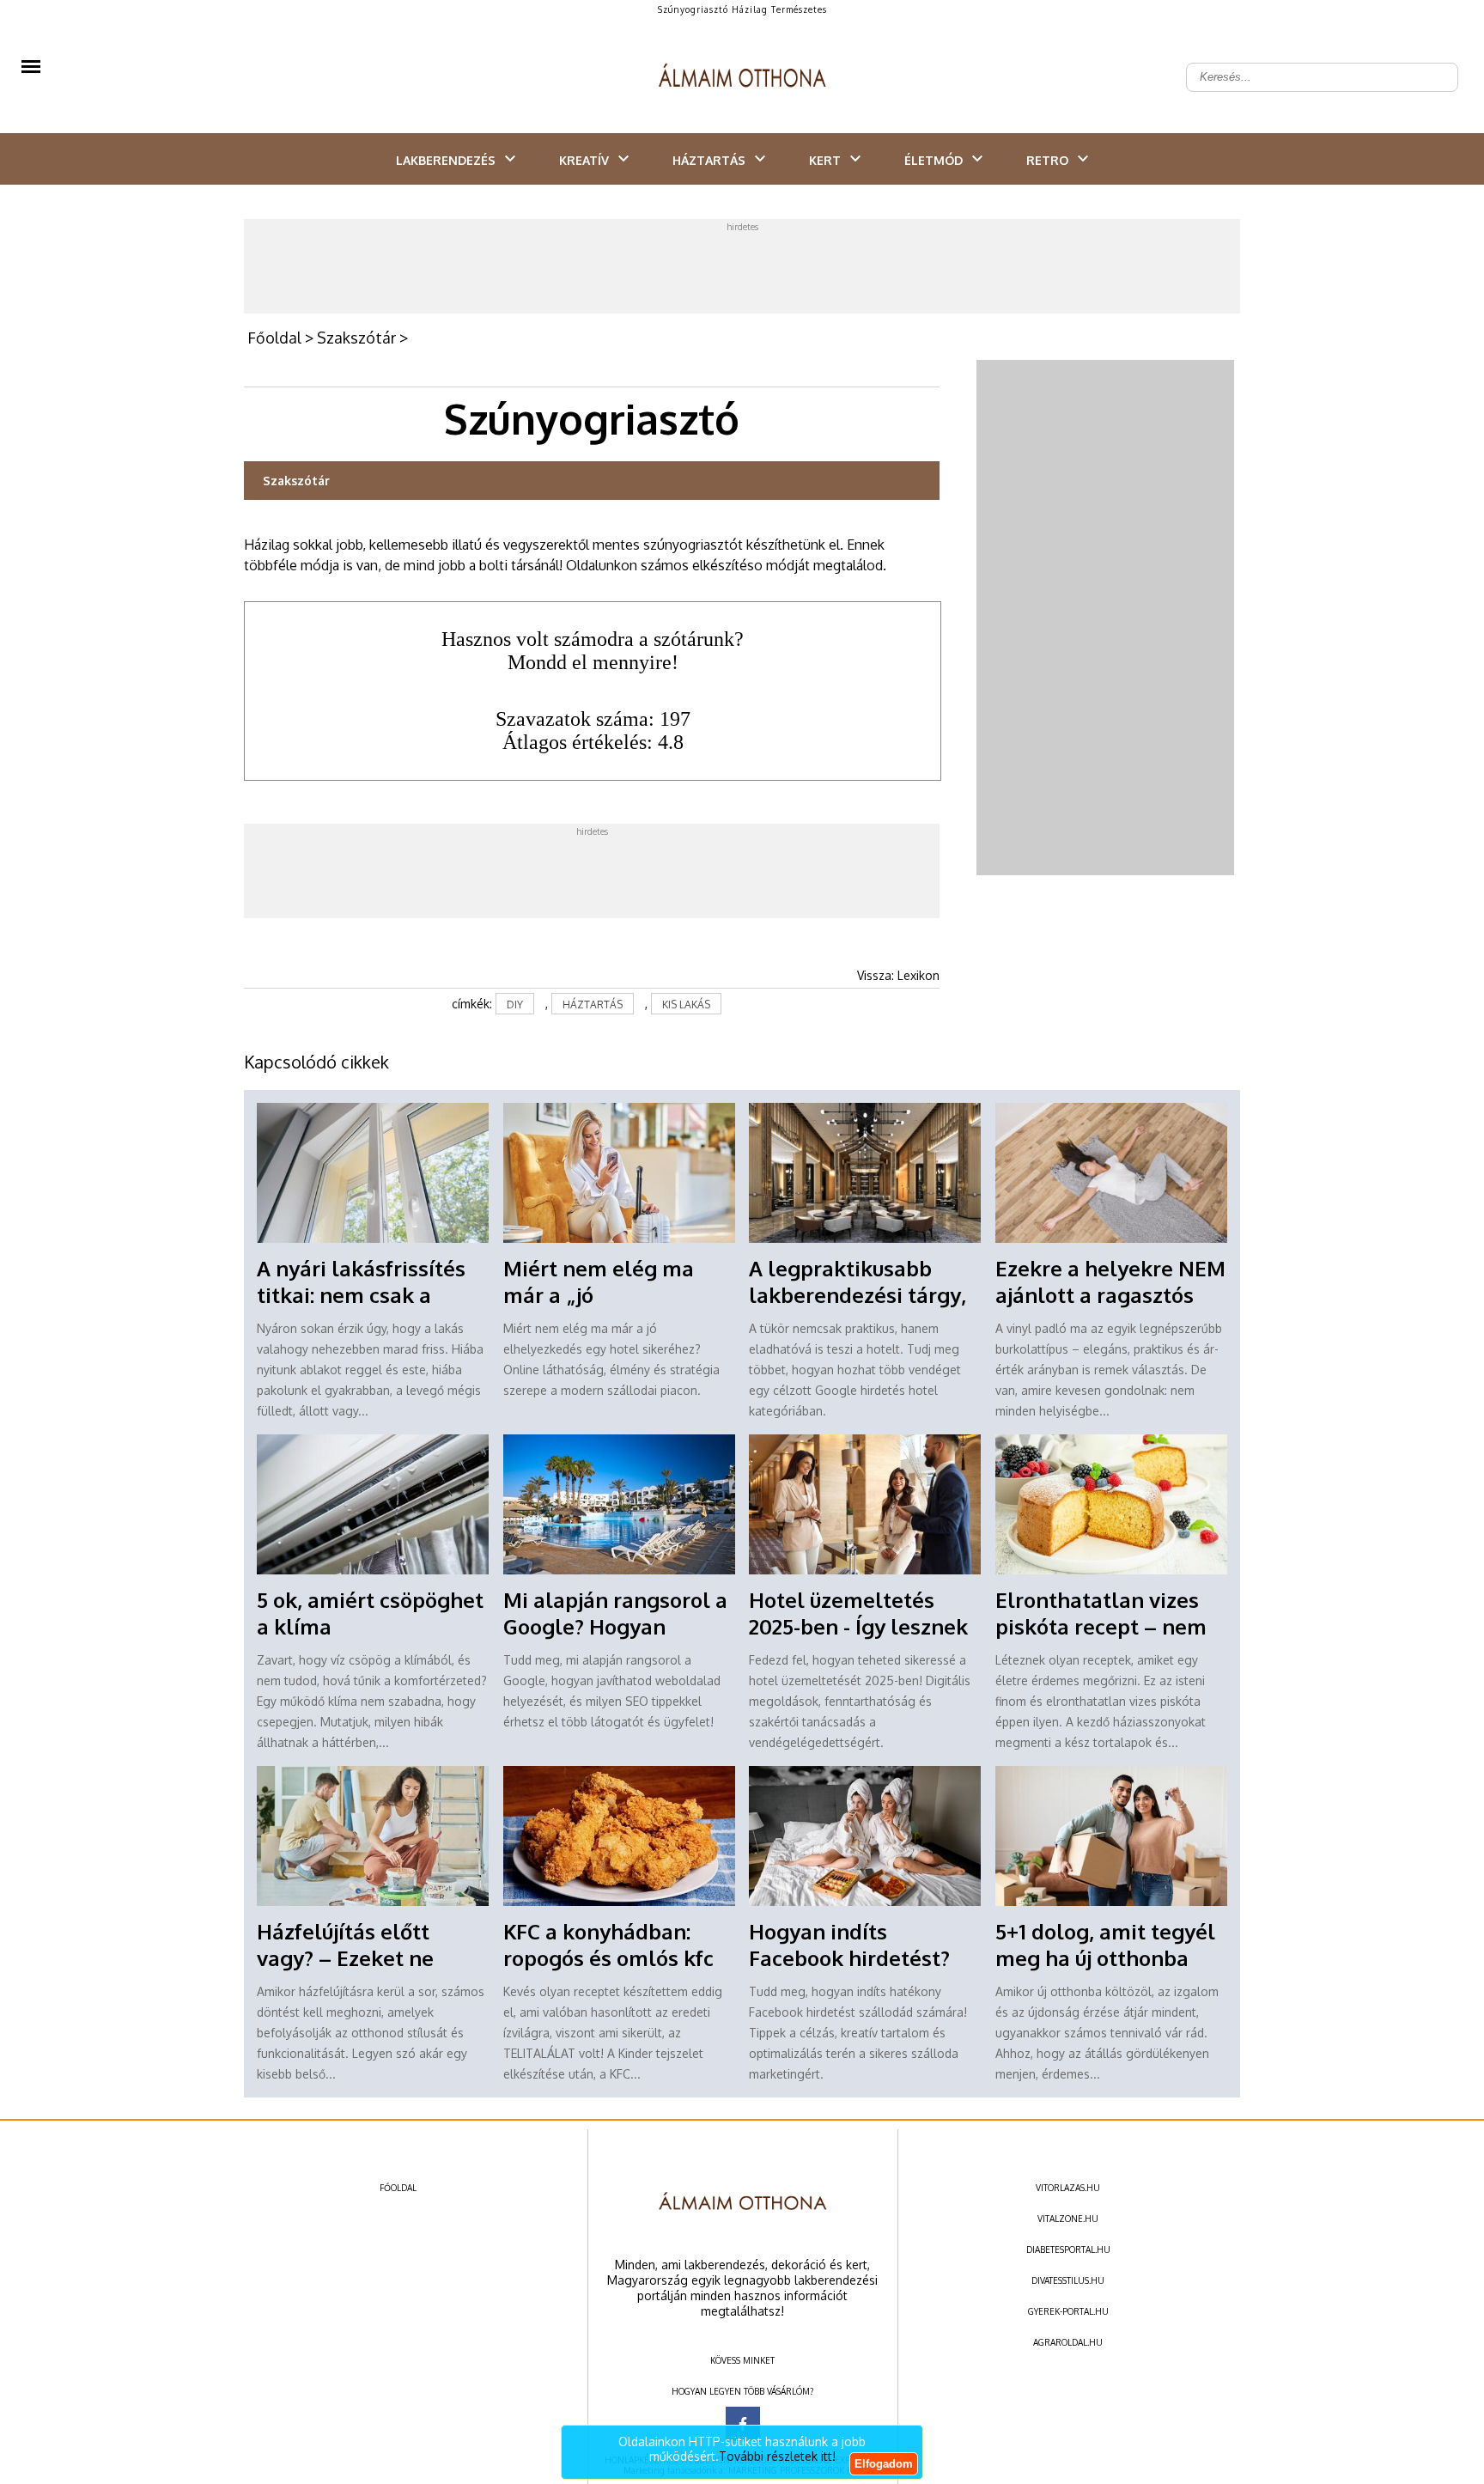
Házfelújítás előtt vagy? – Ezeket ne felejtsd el (345, 1958)
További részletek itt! (777, 2456)
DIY (515, 1005)
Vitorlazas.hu (1068, 2188)
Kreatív (584, 160)
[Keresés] (1436, 64)
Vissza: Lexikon (898, 975)
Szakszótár (356, 338)
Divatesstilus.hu (1068, 2280)
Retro (1047, 160)
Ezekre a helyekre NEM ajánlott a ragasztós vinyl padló (1110, 1295)
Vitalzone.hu (1068, 2219)
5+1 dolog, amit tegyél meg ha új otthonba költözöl (1105, 1958)
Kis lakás (686, 1005)
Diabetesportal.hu (1068, 2250)
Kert (825, 160)
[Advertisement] (742, 271)
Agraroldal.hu (1068, 2342)
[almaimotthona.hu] (742, 77)
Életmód (934, 160)
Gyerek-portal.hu (1068, 2311)
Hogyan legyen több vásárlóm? (742, 2391)
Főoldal (274, 338)
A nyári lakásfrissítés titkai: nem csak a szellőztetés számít (361, 1295)
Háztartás (709, 160)
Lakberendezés (446, 160)
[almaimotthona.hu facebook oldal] (743, 2424)
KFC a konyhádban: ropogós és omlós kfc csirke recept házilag (608, 1958)
